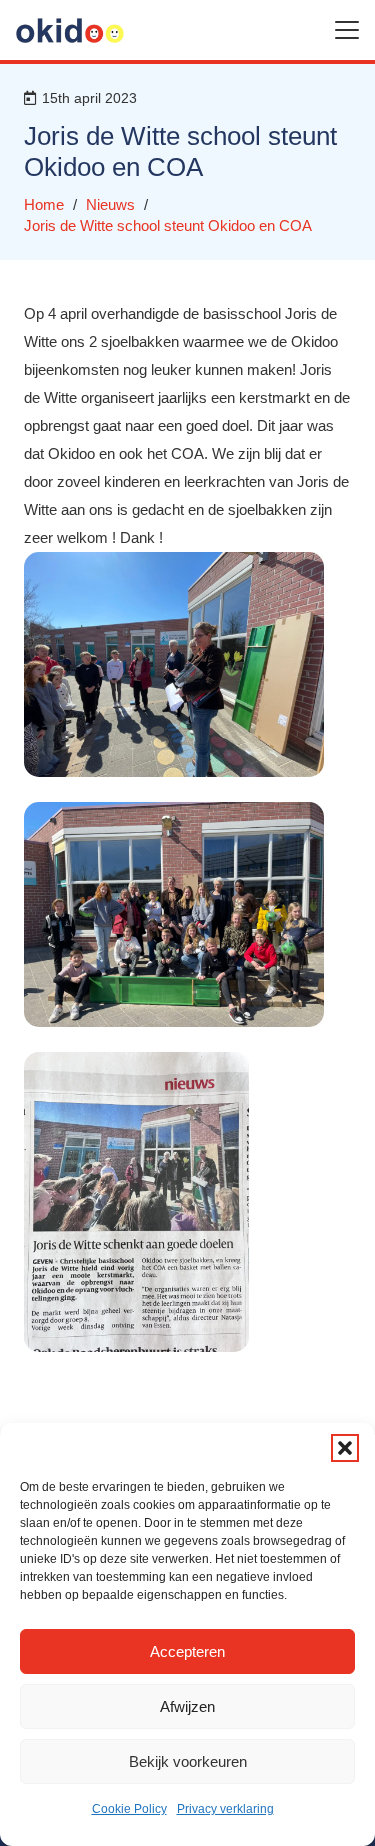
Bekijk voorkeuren (188, 1761)
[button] (345, 1448)
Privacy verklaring (225, 1809)
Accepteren (187, 1651)
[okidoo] (70, 30)
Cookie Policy (129, 1809)
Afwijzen (187, 1706)
